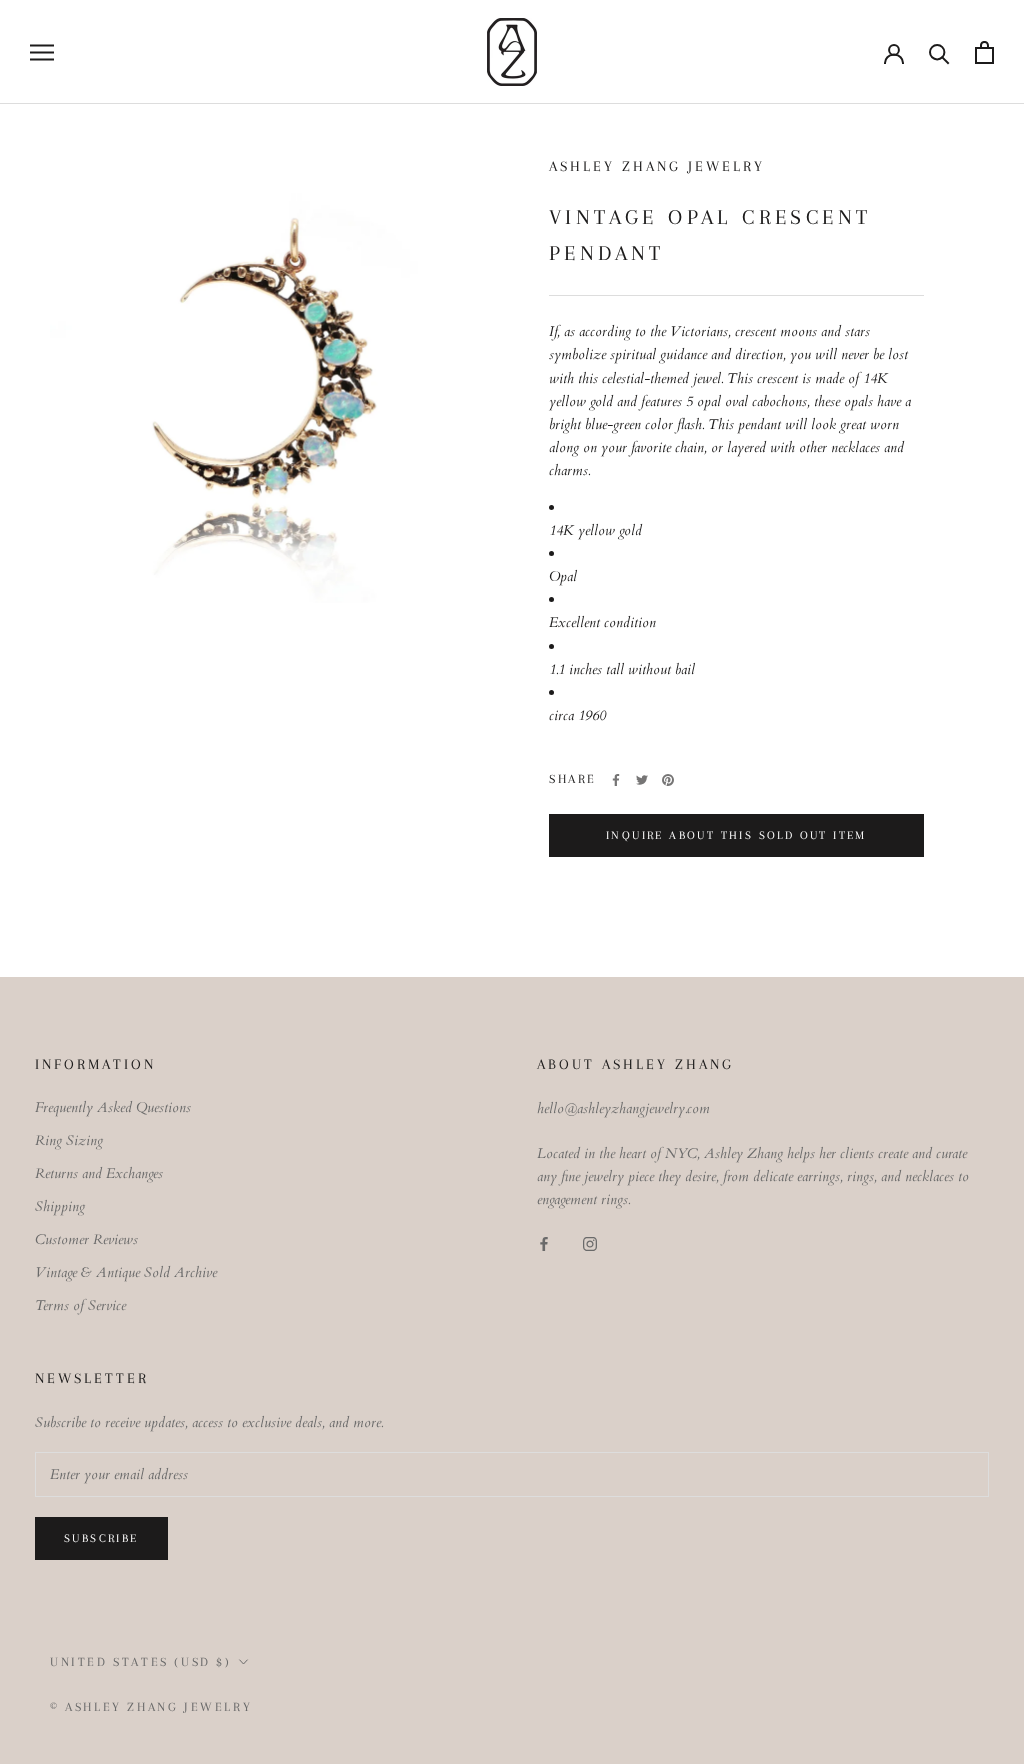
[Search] (939, 52)
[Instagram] (590, 1243)
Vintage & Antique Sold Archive (126, 1272)
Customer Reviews (86, 1239)
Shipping (60, 1206)
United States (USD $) (141, 1662)
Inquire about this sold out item (736, 835)
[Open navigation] (42, 52)
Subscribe (101, 1538)
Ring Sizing (69, 1140)
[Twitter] (642, 780)
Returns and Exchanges (99, 1173)
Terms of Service (80, 1305)
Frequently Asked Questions (113, 1107)
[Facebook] (616, 780)
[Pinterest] (668, 780)
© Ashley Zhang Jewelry (151, 1707)
